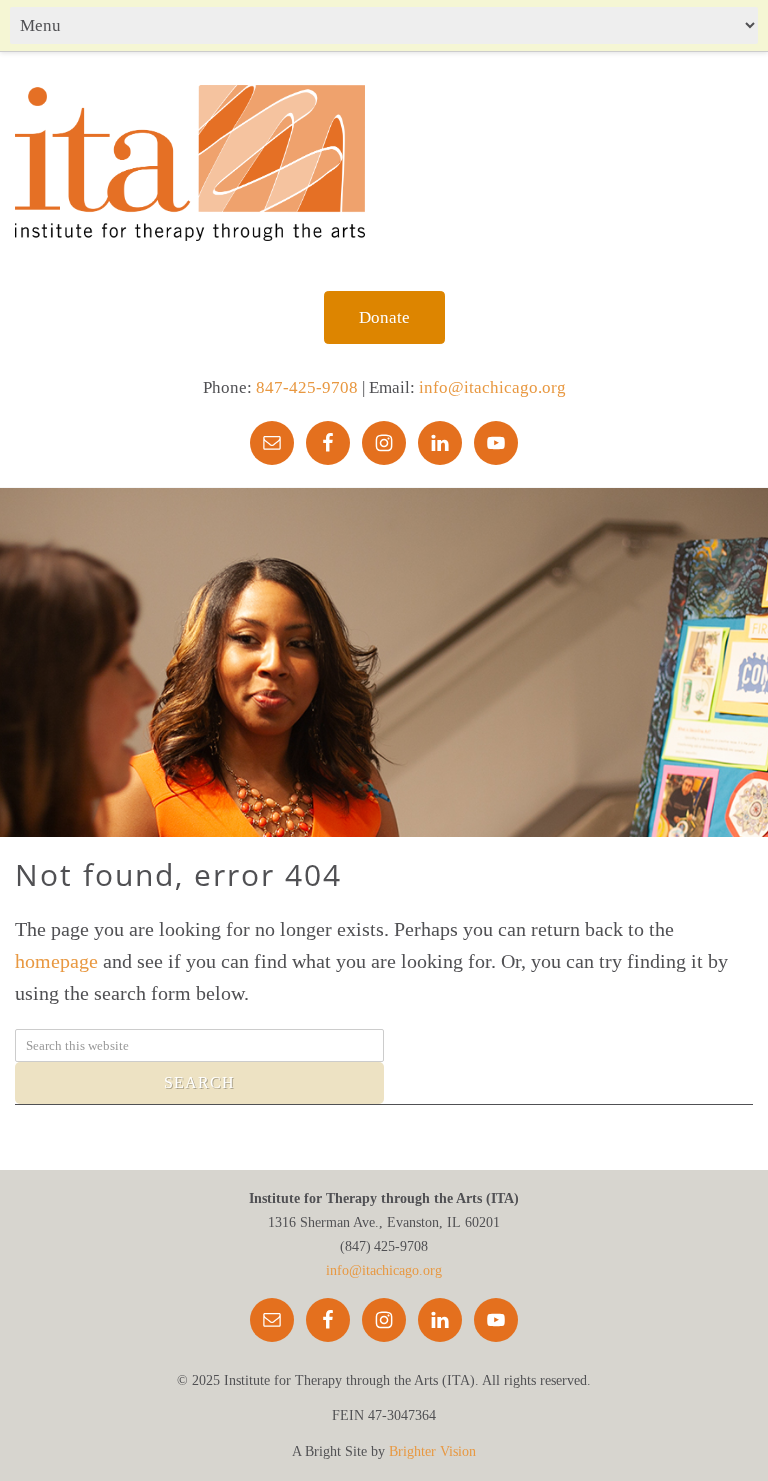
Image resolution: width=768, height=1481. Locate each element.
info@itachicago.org (492, 387)
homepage (56, 961)
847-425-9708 (307, 387)
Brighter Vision (432, 1451)
